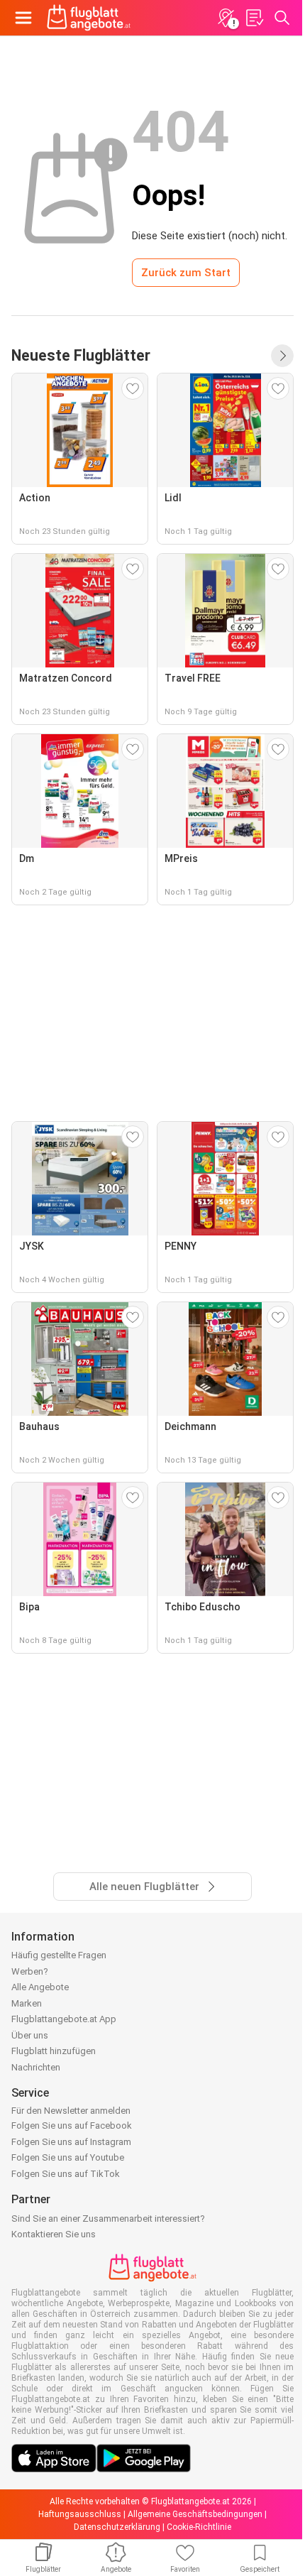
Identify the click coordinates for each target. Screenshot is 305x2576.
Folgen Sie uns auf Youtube (68, 2157)
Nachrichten (36, 2067)
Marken (27, 2003)
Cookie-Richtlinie (199, 2527)
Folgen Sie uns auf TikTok (66, 2174)
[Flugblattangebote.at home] (89, 18)
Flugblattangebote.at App (64, 2019)
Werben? (30, 1971)
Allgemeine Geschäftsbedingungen (195, 2514)
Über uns (30, 2035)
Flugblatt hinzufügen (54, 2051)
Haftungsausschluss (80, 2514)
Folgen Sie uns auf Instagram (71, 2142)
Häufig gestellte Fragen (59, 1955)
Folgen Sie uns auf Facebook (72, 2125)
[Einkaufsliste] (254, 18)
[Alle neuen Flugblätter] (282, 356)
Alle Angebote (40, 1987)
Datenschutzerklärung (117, 2527)
